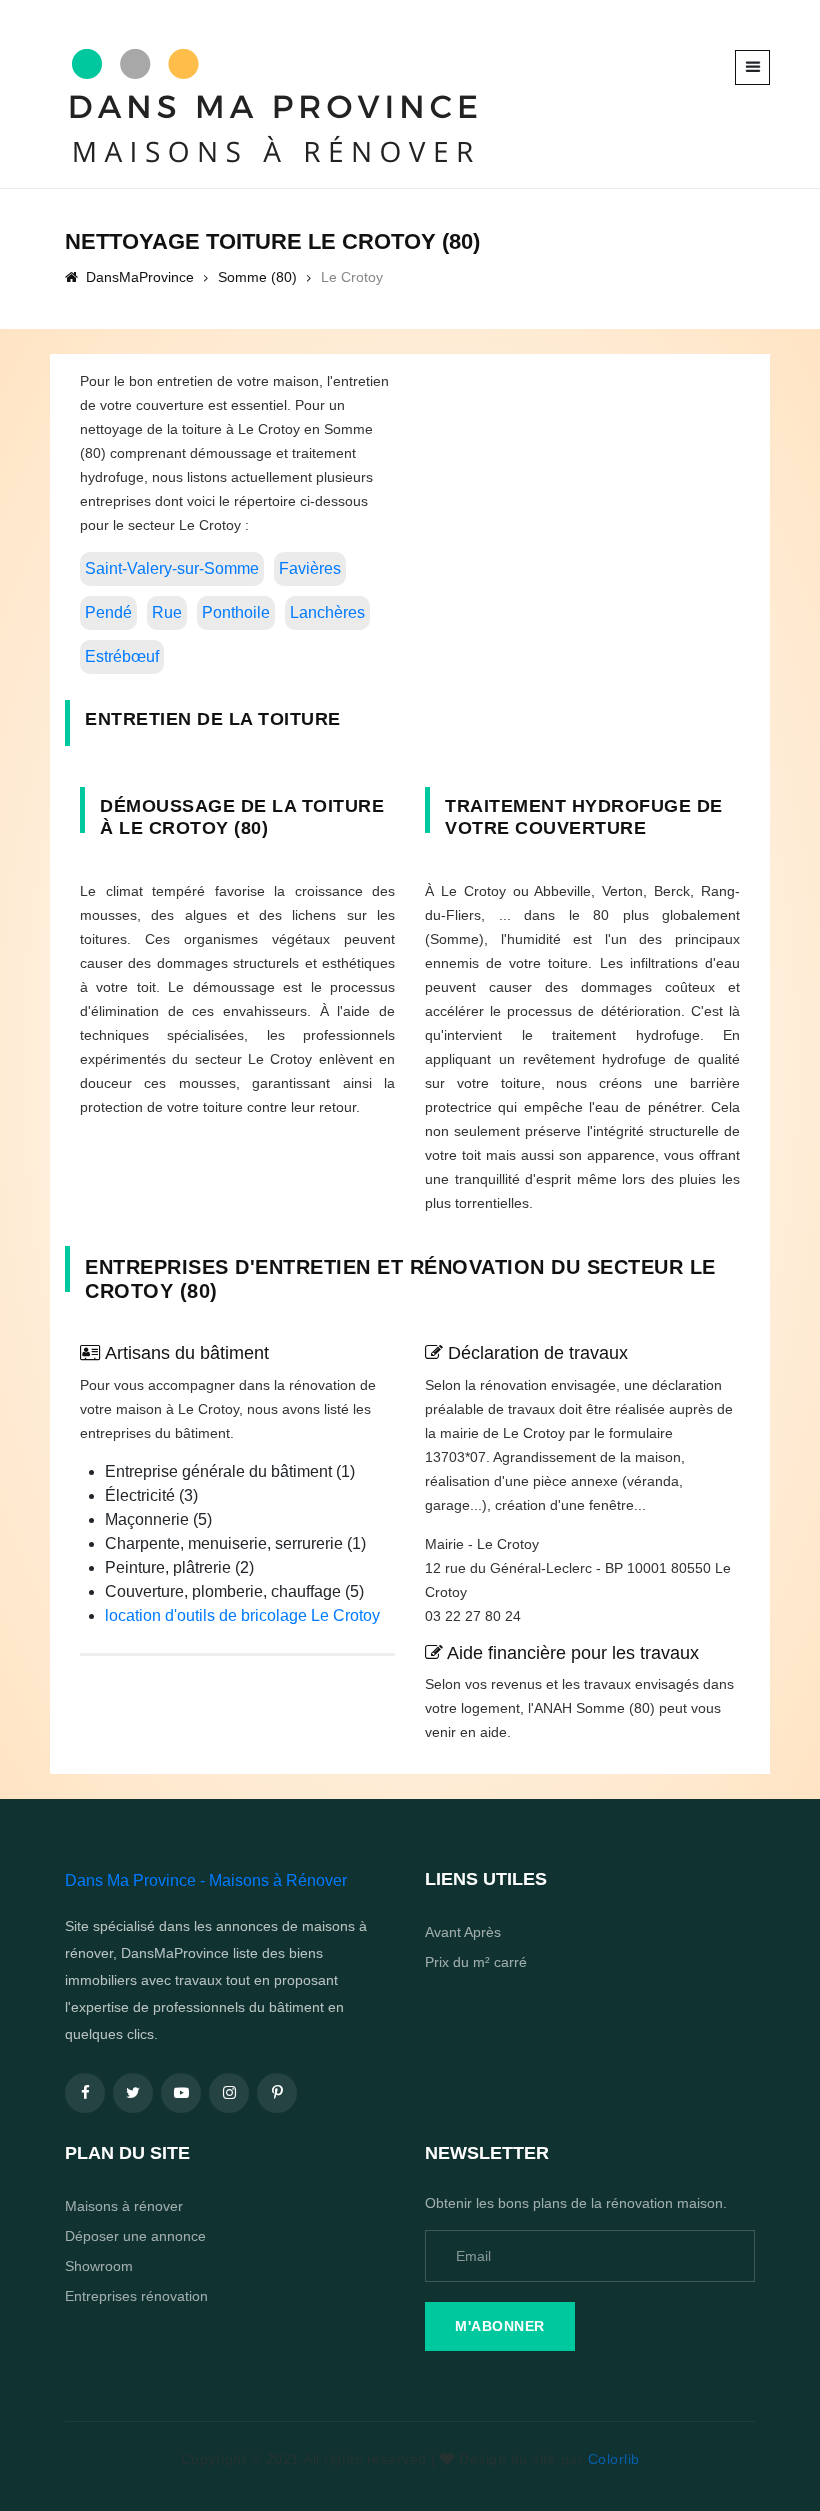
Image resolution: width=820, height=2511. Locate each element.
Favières (310, 568)
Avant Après (463, 1932)
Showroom (99, 2266)
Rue (167, 612)
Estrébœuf (122, 656)
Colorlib (614, 2459)
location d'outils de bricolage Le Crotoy (242, 1615)
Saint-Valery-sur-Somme (172, 568)
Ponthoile (236, 612)
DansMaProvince (138, 277)
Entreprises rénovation (136, 2296)
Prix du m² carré (476, 1962)
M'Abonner (500, 2326)
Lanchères (327, 612)
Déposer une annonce (135, 2236)
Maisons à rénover (124, 2206)
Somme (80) (257, 277)
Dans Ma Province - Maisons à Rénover (206, 1880)
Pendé (108, 612)
